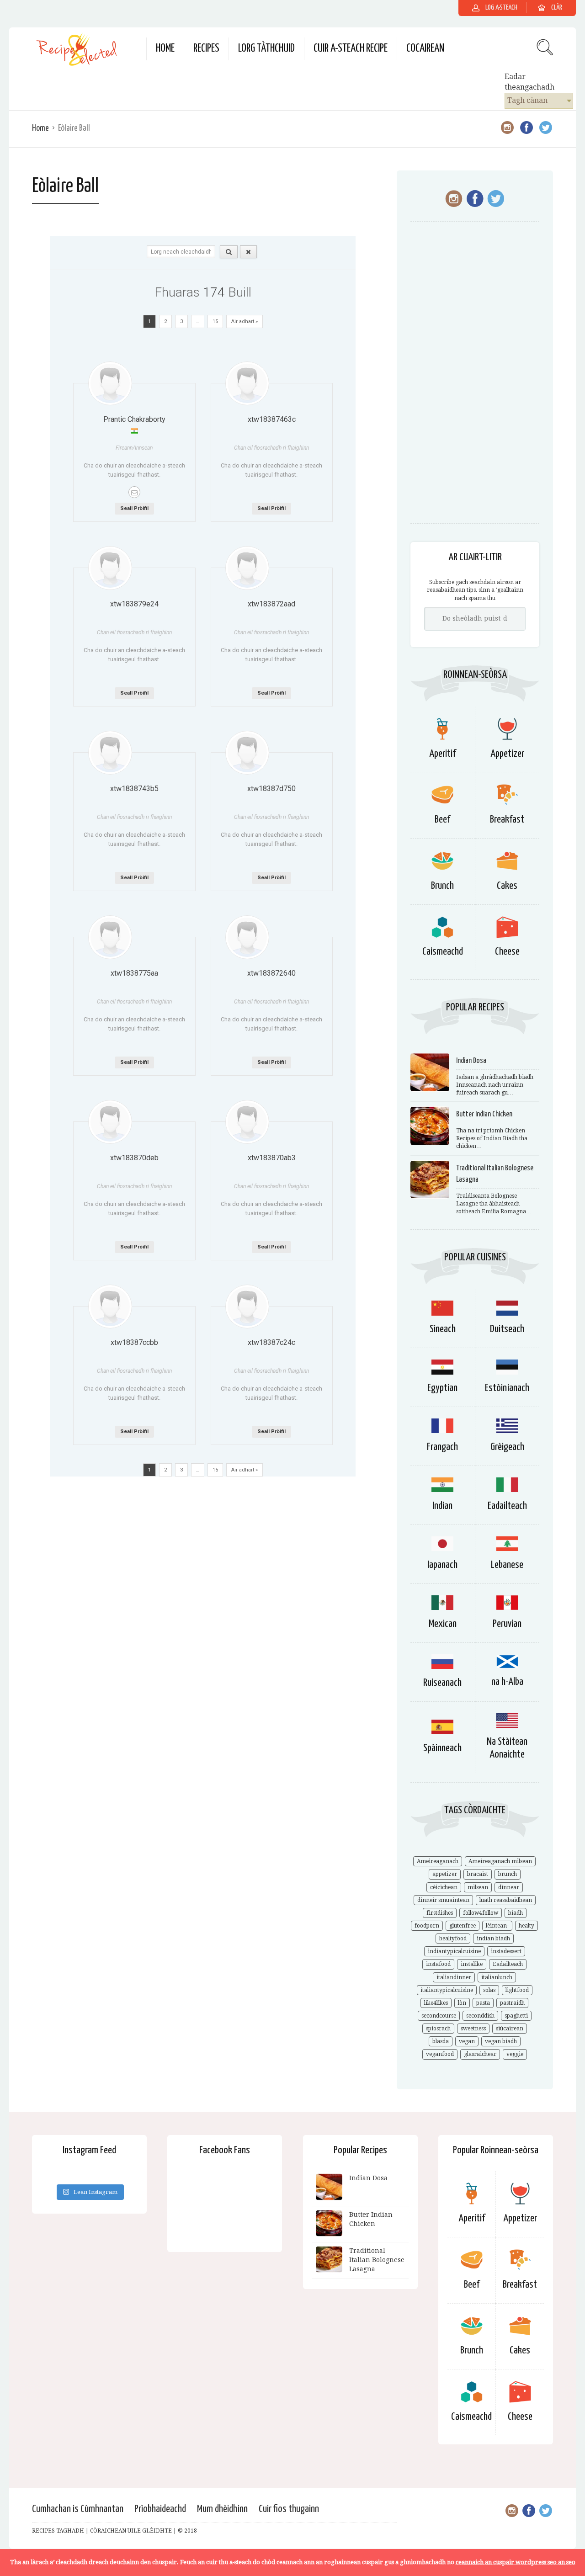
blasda (441, 2041)
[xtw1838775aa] (110, 937)
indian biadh (493, 1939)
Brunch (442, 886)
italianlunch (497, 1977)
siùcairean (510, 2029)
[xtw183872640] (247, 937)
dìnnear (509, 1887)
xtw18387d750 (271, 789)
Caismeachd (443, 952)
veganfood (440, 2054)
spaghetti (516, 2016)
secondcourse (439, 2016)
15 (215, 321)
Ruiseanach (442, 1683)
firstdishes (440, 1913)
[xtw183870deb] (110, 1122)
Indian (442, 1506)
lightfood (517, 1990)
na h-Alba (507, 1682)
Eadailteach (507, 1506)
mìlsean (478, 1887)
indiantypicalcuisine (454, 1951)
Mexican (443, 1624)
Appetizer (507, 754)
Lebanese (507, 1565)
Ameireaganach (438, 1861)
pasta (483, 2003)
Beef (442, 820)
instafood (438, 1964)
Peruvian (507, 1624)
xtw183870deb (134, 1158)
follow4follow (481, 1913)
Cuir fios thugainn (289, 2509)
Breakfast (507, 820)
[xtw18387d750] (247, 753)
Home (165, 49)
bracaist (478, 1874)
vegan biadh (501, 2041)
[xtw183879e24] (110, 568)
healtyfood (453, 1939)
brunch (508, 1874)
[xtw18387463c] (247, 383)
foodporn (427, 1926)
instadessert (506, 1951)
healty (526, 1926)
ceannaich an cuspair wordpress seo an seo (516, 2562)
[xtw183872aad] (247, 568)
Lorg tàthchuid (266, 49)
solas (489, 1990)
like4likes (436, 2003)
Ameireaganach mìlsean (500, 1861)
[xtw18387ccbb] (110, 1307)
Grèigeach (507, 1447)
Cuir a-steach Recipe (351, 49)
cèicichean (444, 1887)
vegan (467, 2041)
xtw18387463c (272, 419)
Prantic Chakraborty (134, 419)
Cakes (507, 886)
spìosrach (438, 2029)
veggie (515, 2054)
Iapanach (442, 1565)
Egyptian (442, 1388)
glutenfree (463, 1926)
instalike (472, 1964)
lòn (462, 2003)
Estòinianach (507, 1388)
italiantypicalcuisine (447, 1990)
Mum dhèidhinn (222, 2509)
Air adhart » (245, 321)
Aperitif (442, 754)
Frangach (442, 1447)
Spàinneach (442, 1748)
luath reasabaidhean (506, 1900)
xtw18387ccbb (134, 1342)
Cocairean (425, 49)
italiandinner (454, 1977)
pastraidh (512, 2003)
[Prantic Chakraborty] (110, 383)
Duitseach (507, 1329)
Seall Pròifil (134, 508)
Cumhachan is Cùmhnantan (78, 2509)
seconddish (480, 2016)
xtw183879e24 (134, 604)
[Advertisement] (475, 377)
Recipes (206, 49)
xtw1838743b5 (134, 789)
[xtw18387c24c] (247, 1307)
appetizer (445, 1874)
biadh (516, 1913)
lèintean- (497, 1926)
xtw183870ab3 (272, 1158)
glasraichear (480, 2054)
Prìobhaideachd (160, 2509)
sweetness (473, 2029)
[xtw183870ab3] (247, 1122)
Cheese (507, 952)
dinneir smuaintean (443, 1900)
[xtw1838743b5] (110, 753)
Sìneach (443, 1329)
